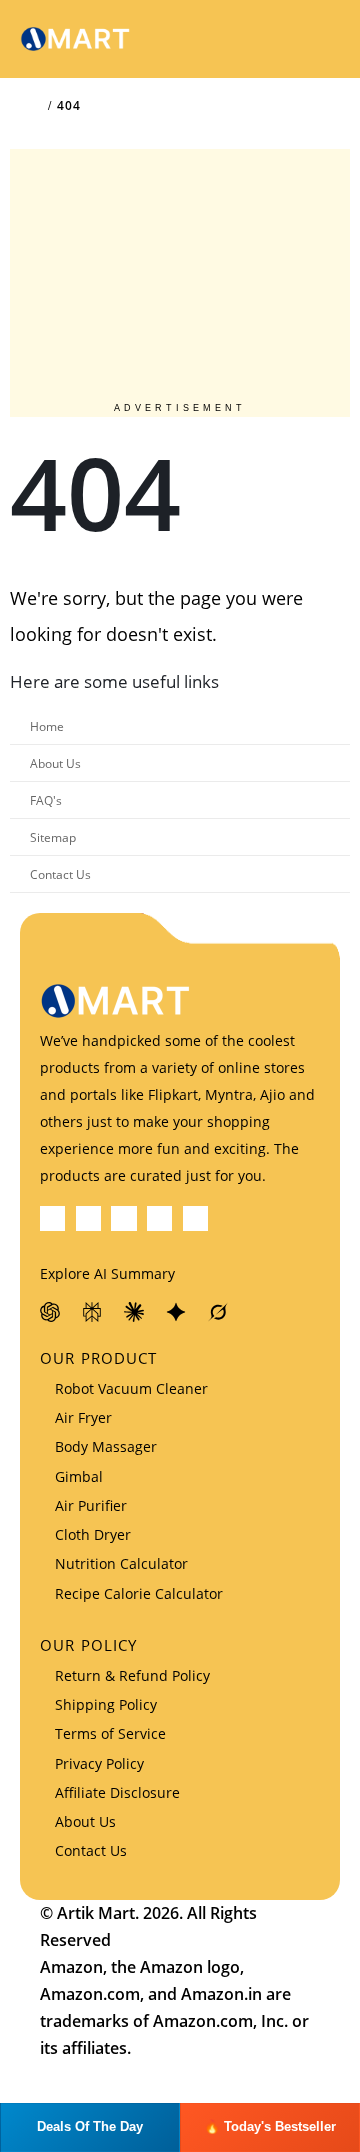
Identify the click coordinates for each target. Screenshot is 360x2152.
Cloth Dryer (93, 1534)
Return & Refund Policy (132, 1675)
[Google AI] (177, 1312)
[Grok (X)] (219, 1312)
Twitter (88, 1218)
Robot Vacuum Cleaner (131, 1388)
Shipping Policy (106, 1704)
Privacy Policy (99, 1763)
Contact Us (60, 874)
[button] (271, 39)
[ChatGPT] (51, 1312)
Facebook (52, 1218)
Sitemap (53, 837)
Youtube (159, 1218)
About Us (55, 763)
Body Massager (106, 1446)
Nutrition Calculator (121, 1563)
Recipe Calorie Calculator (139, 1593)
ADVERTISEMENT (180, 408)
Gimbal (79, 1476)
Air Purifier (91, 1505)
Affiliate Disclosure (117, 1792)
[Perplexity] (93, 1312)
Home (47, 726)
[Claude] (135, 1312)
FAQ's (46, 800)
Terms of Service (110, 1733)
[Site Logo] (75, 39)
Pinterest (123, 1218)
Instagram (195, 1218)
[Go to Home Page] (36, 106)
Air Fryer (83, 1417)
